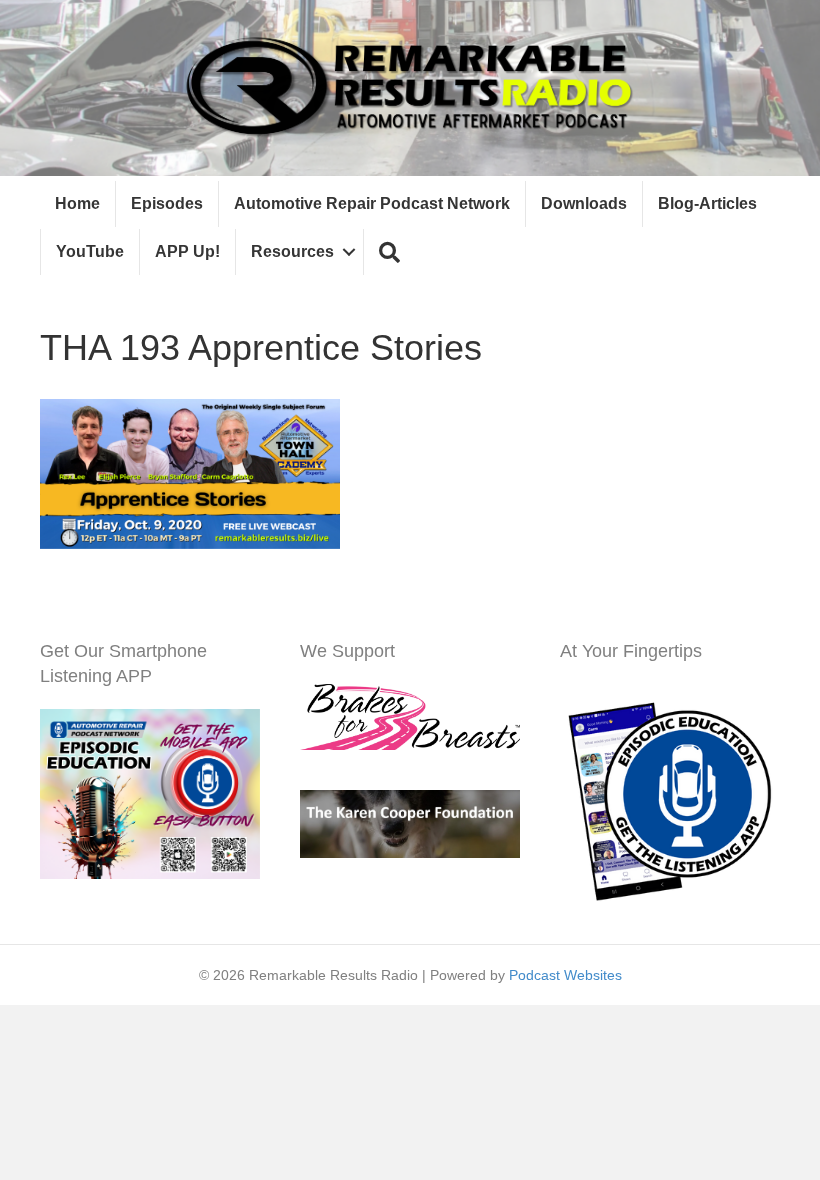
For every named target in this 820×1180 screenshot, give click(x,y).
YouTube (90, 251)
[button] (389, 252)
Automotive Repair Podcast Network (372, 203)
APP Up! (187, 251)
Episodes (167, 203)
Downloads (584, 203)
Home (77, 203)
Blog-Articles (707, 203)
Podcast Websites (565, 975)
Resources (292, 251)
